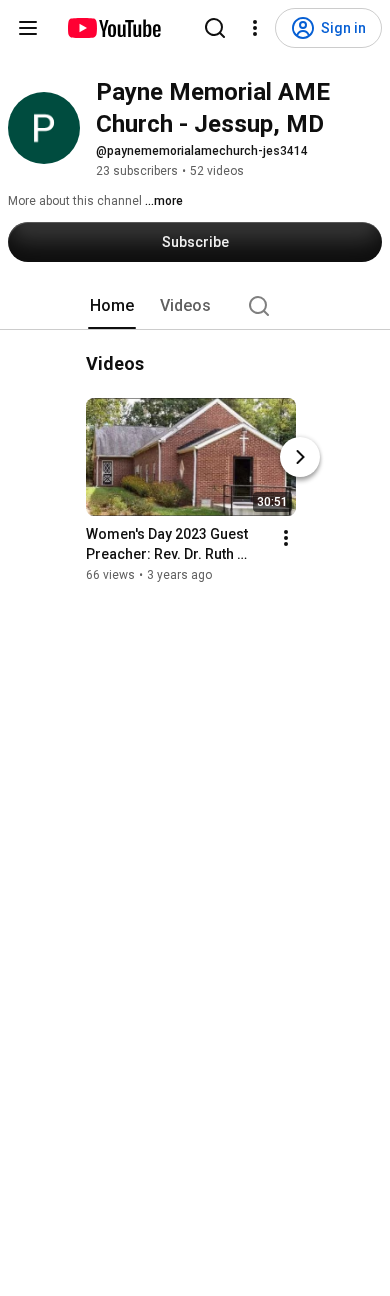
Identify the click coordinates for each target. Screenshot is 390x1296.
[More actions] (286, 538)
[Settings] (255, 28)
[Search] (215, 28)
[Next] (300, 457)
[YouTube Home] (113, 28)
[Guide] (28, 28)
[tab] (112, 306)
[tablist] (195, 306)
